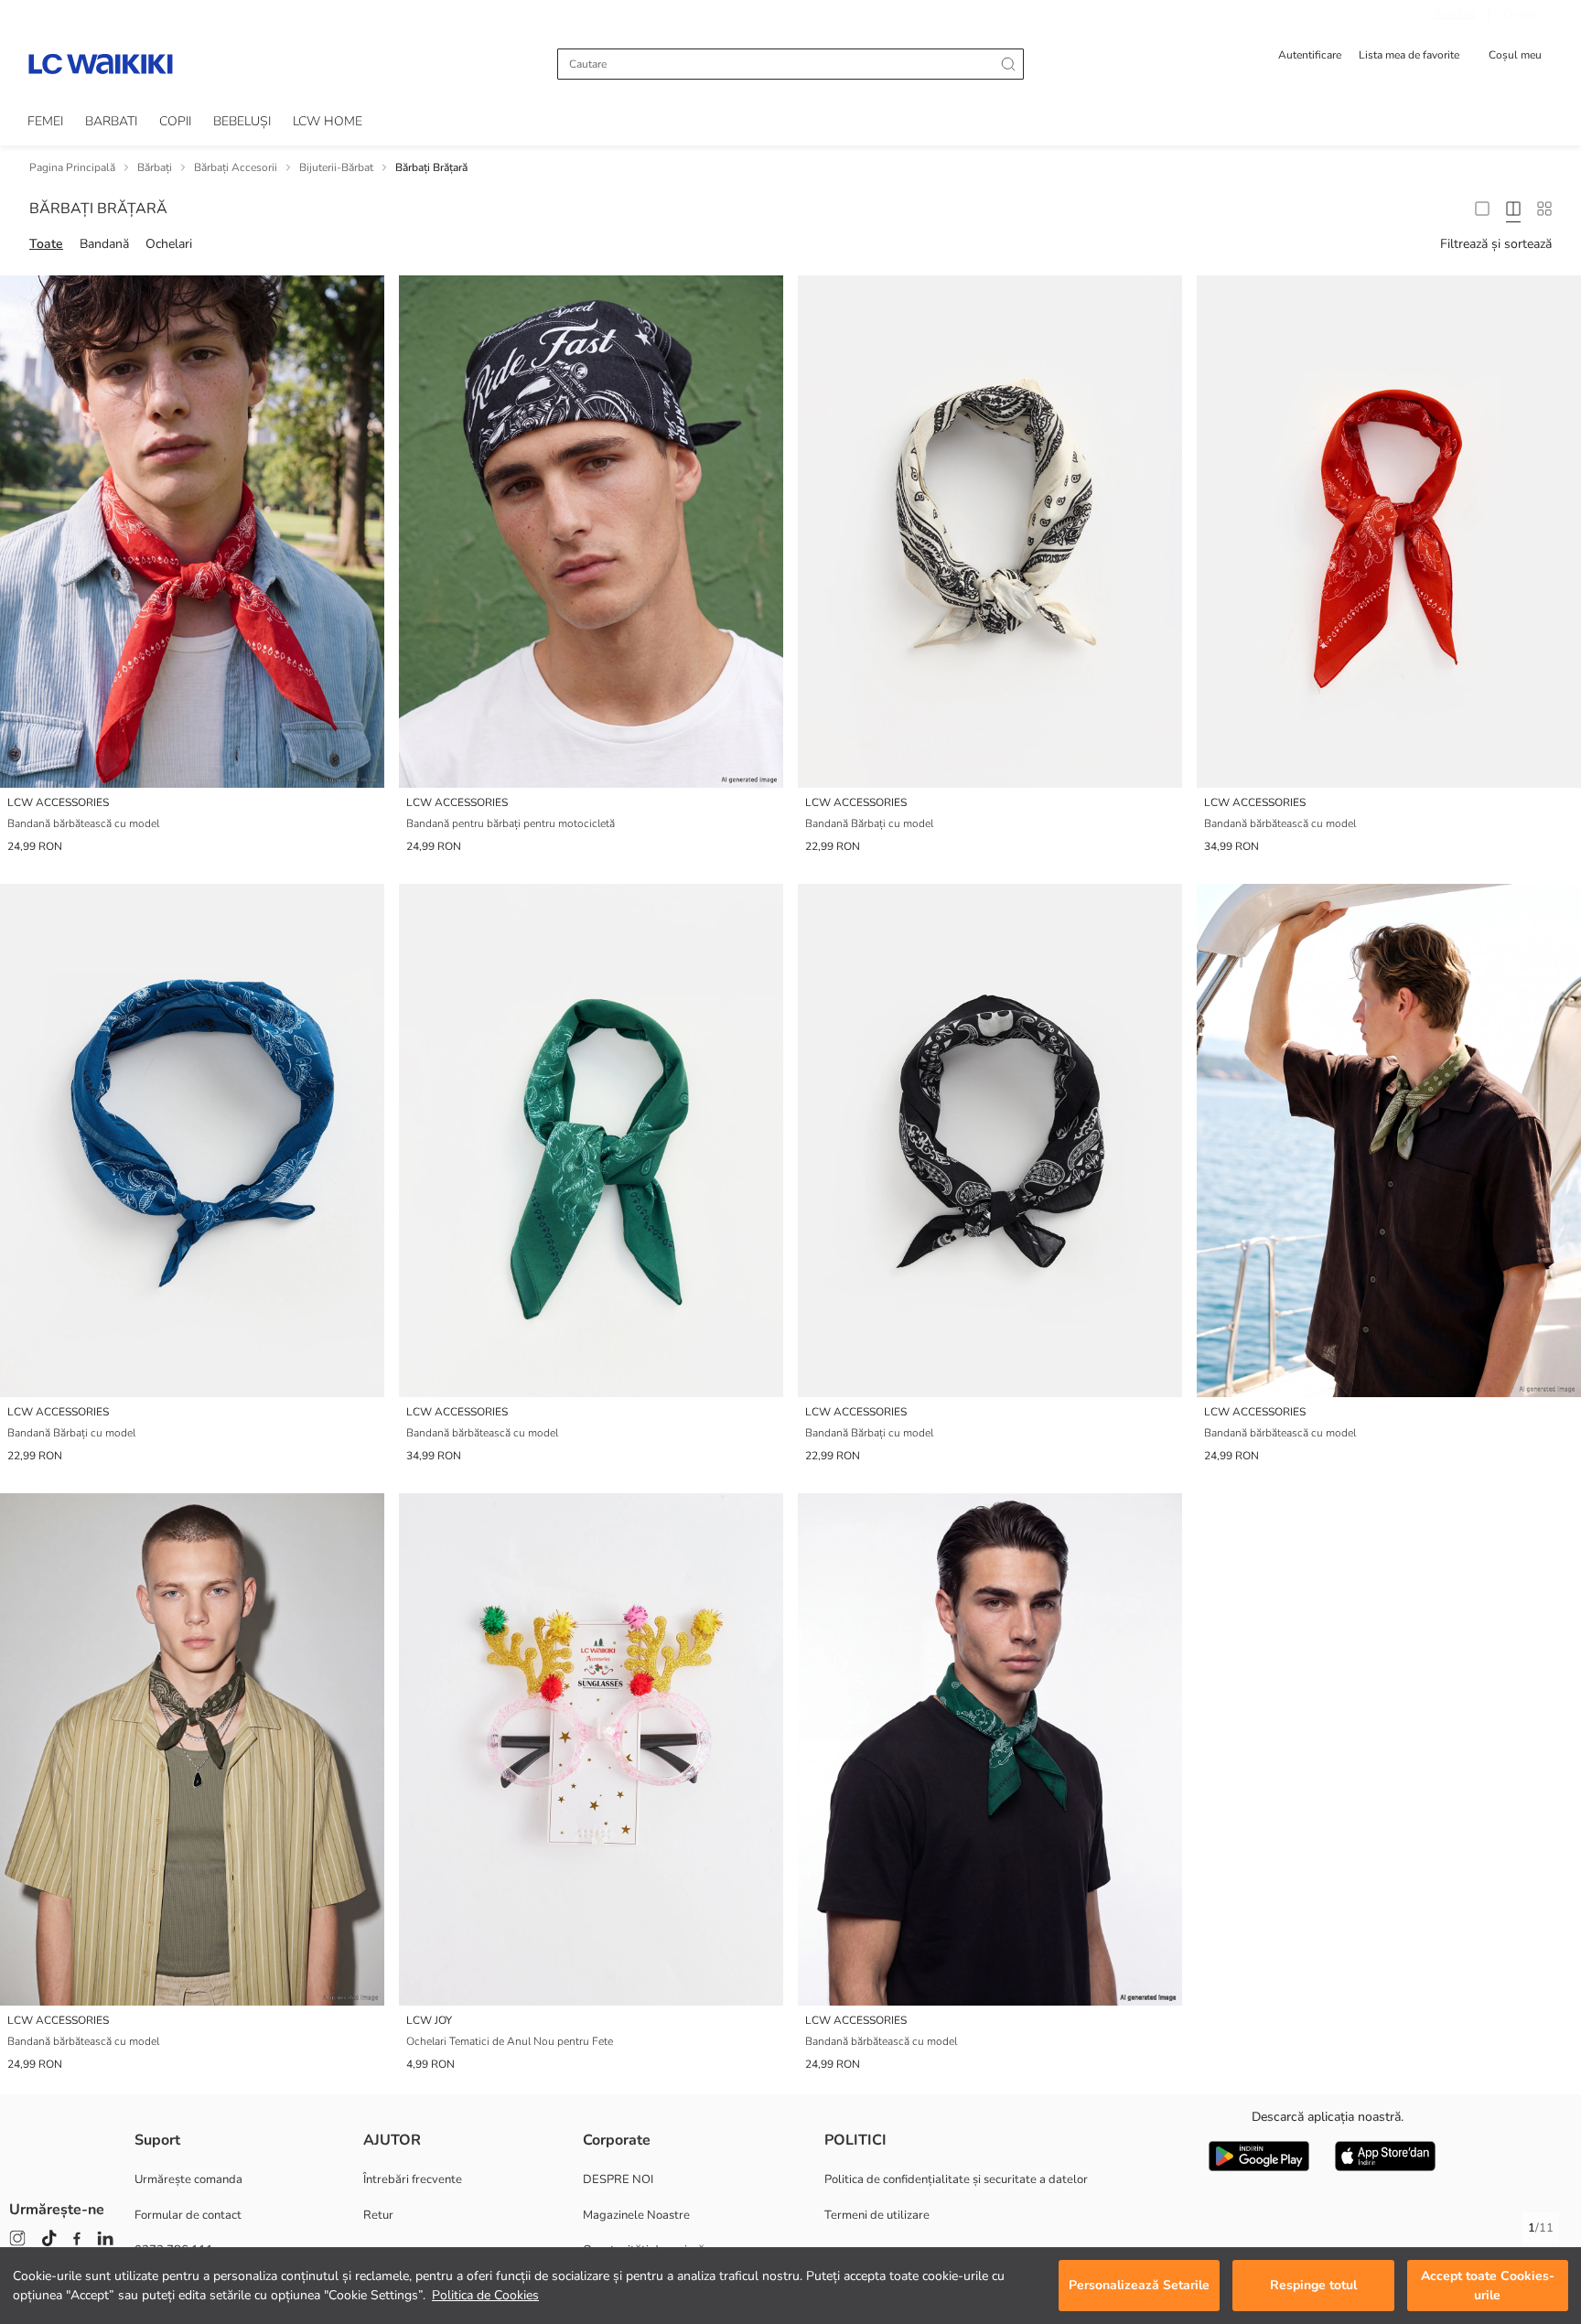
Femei (45, 121)
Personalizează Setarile (1139, 2286)
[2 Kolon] (1482, 209)
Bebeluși (242, 121)
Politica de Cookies (485, 2295)
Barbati (111, 121)
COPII (175, 121)
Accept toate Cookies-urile (1488, 2286)
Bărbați (155, 167)
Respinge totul (1313, 2286)
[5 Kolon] (1513, 209)
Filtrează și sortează (1496, 244)
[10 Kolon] (1544, 209)
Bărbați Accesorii (236, 167)
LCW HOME (328, 121)
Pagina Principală (72, 167)
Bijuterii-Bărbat (336, 167)
